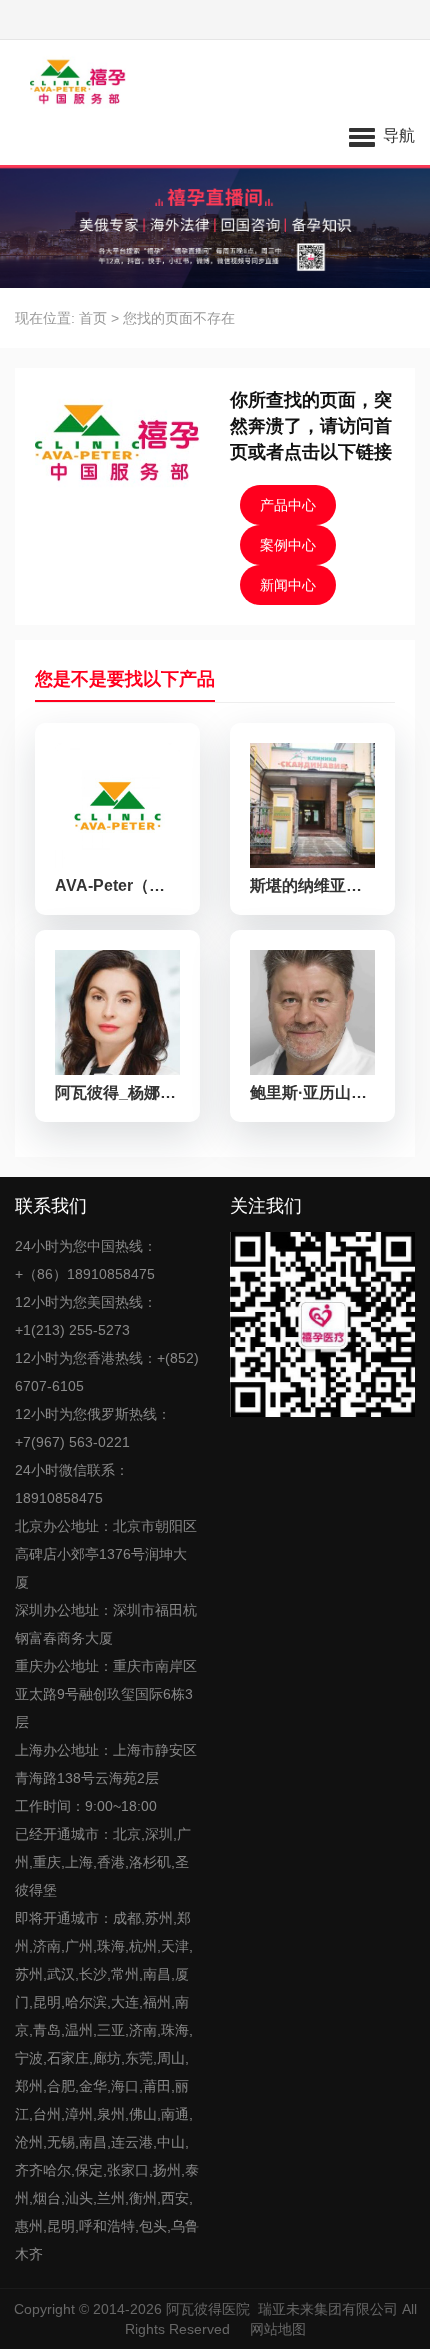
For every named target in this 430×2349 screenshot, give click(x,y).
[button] (382, 135)
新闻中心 (288, 585)
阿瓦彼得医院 (208, 2309)
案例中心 (288, 545)
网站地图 (278, 2329)
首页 (93, 318)
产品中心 (288, 505)
